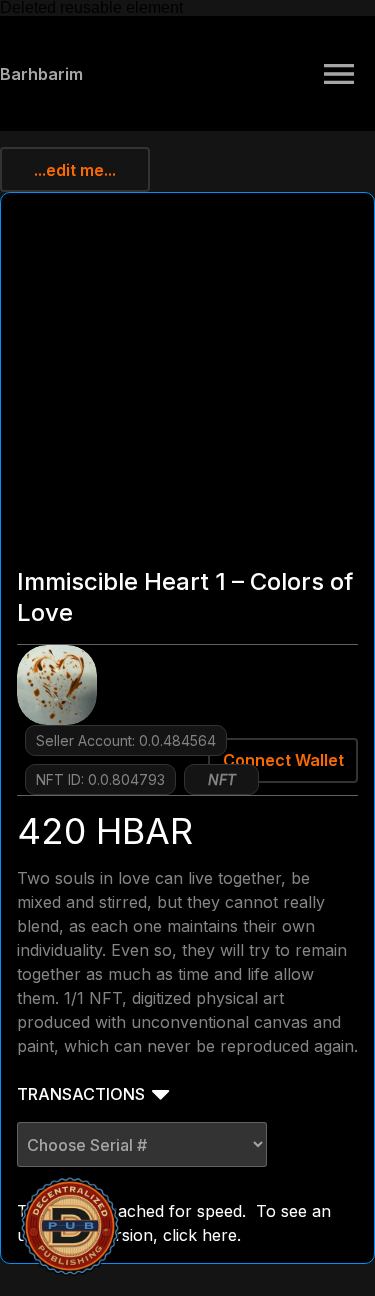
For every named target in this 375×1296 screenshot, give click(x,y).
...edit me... (75, 170)
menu (339, 74)
